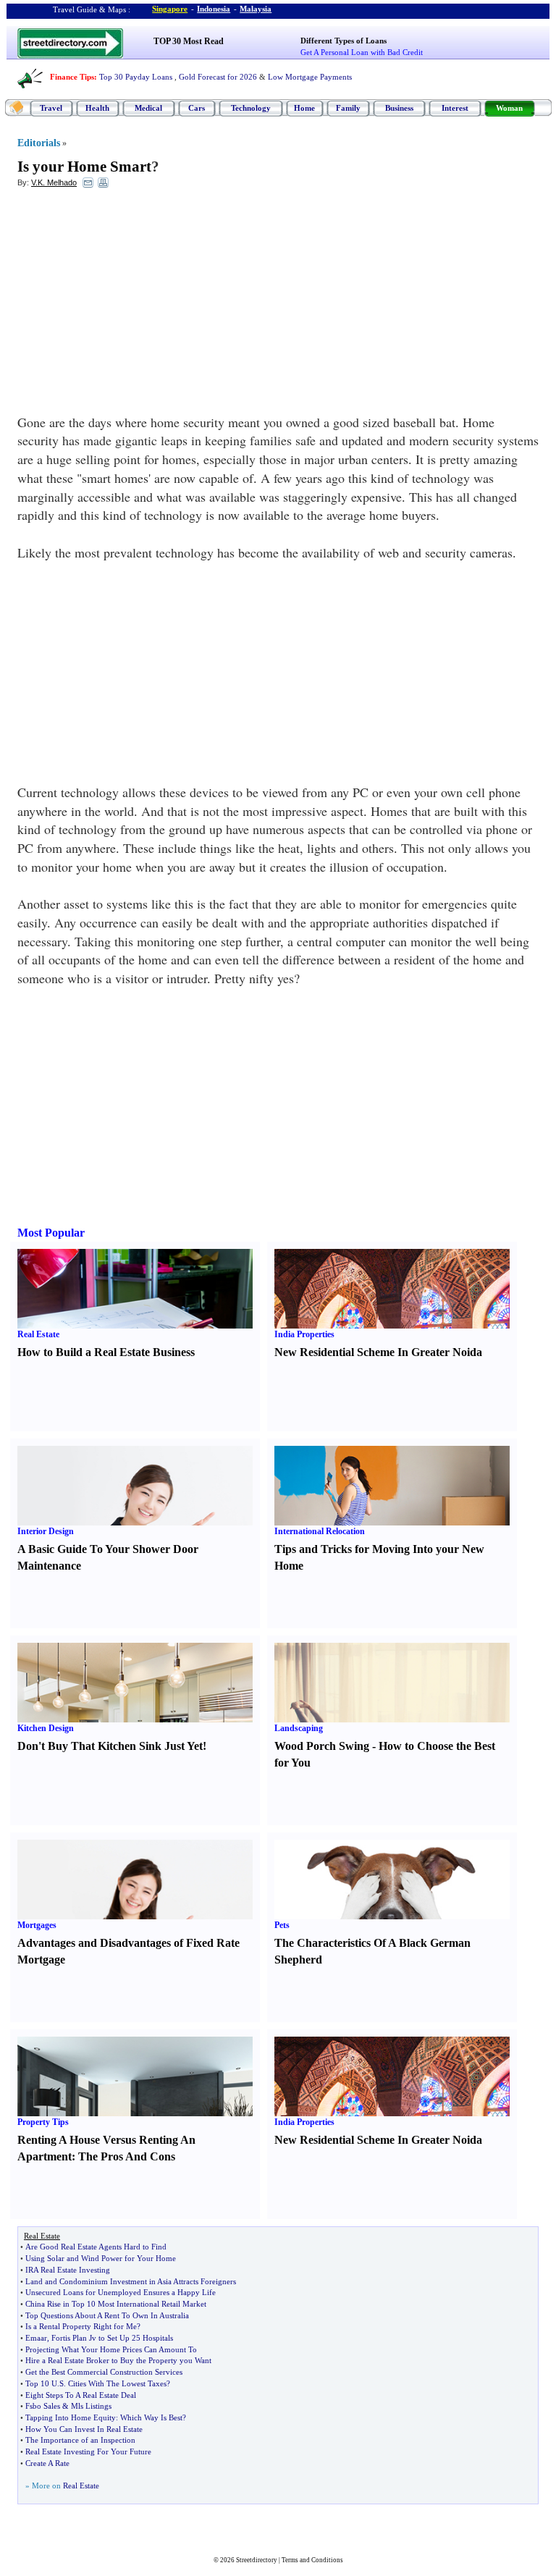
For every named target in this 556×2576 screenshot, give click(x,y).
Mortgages (37, 1925)
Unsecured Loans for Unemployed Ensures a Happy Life (121, 2292)
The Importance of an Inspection (80, 2440)
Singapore (170, 9)
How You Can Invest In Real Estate (84, 2429)
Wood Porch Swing (322, 1746)
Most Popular (51, 1233)
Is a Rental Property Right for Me (81, 2326)
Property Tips (43, 2122)
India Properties (304, 1334)
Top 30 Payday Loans (136, 77)
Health (97, 108)
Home (304, 108)
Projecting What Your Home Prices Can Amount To (111, 2349)
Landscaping (299, 1728)
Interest (455, 108)
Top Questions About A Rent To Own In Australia (107, 2315)
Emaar (36, 2338)
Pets (282, 1925)
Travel (51, 108)
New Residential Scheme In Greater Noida (378, 1352)
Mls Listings (91, 2406)
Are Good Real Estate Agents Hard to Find (96, 2247)
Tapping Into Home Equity (71, 2417)
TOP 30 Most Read (189, 41)
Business (399, 108)
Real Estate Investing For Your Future (88, 2451)
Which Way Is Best (151, 2417)
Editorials (39, 143)
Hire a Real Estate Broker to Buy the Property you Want (118, 2360)
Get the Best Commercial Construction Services (104, 2372)
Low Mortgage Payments (310, 77)
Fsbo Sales (43, 2406)
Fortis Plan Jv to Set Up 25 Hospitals (112, 2338)
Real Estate (38, 1334)
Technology (251, 108)
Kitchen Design (46, 1728)
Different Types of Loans (344, 41)
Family (348, 108)
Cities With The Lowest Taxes (117, 2383)
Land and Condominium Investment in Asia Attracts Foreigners (131, 2281)
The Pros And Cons (127, 2156)
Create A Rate (47, 2463)
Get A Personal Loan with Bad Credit (362, 52)
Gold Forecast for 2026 (218, 77)
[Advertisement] (135, 305)
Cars (197, 108)
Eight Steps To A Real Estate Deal (81, 2395)
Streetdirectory (257, 2560)
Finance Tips (72, 77)
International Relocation (320, 1531)
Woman (509, 108)
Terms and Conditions (312, 2560)
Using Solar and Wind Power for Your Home (101, 2258)
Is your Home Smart (84, 167)
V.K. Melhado (54, 182)
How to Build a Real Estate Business (106, 1352)
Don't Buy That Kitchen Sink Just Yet (110, 1746)
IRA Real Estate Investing (68, 2270)
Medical (148, 108)
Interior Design (46, 1531)
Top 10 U (41, 2383)
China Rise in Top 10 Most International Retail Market (116, 2304)
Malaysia (256, 9)
